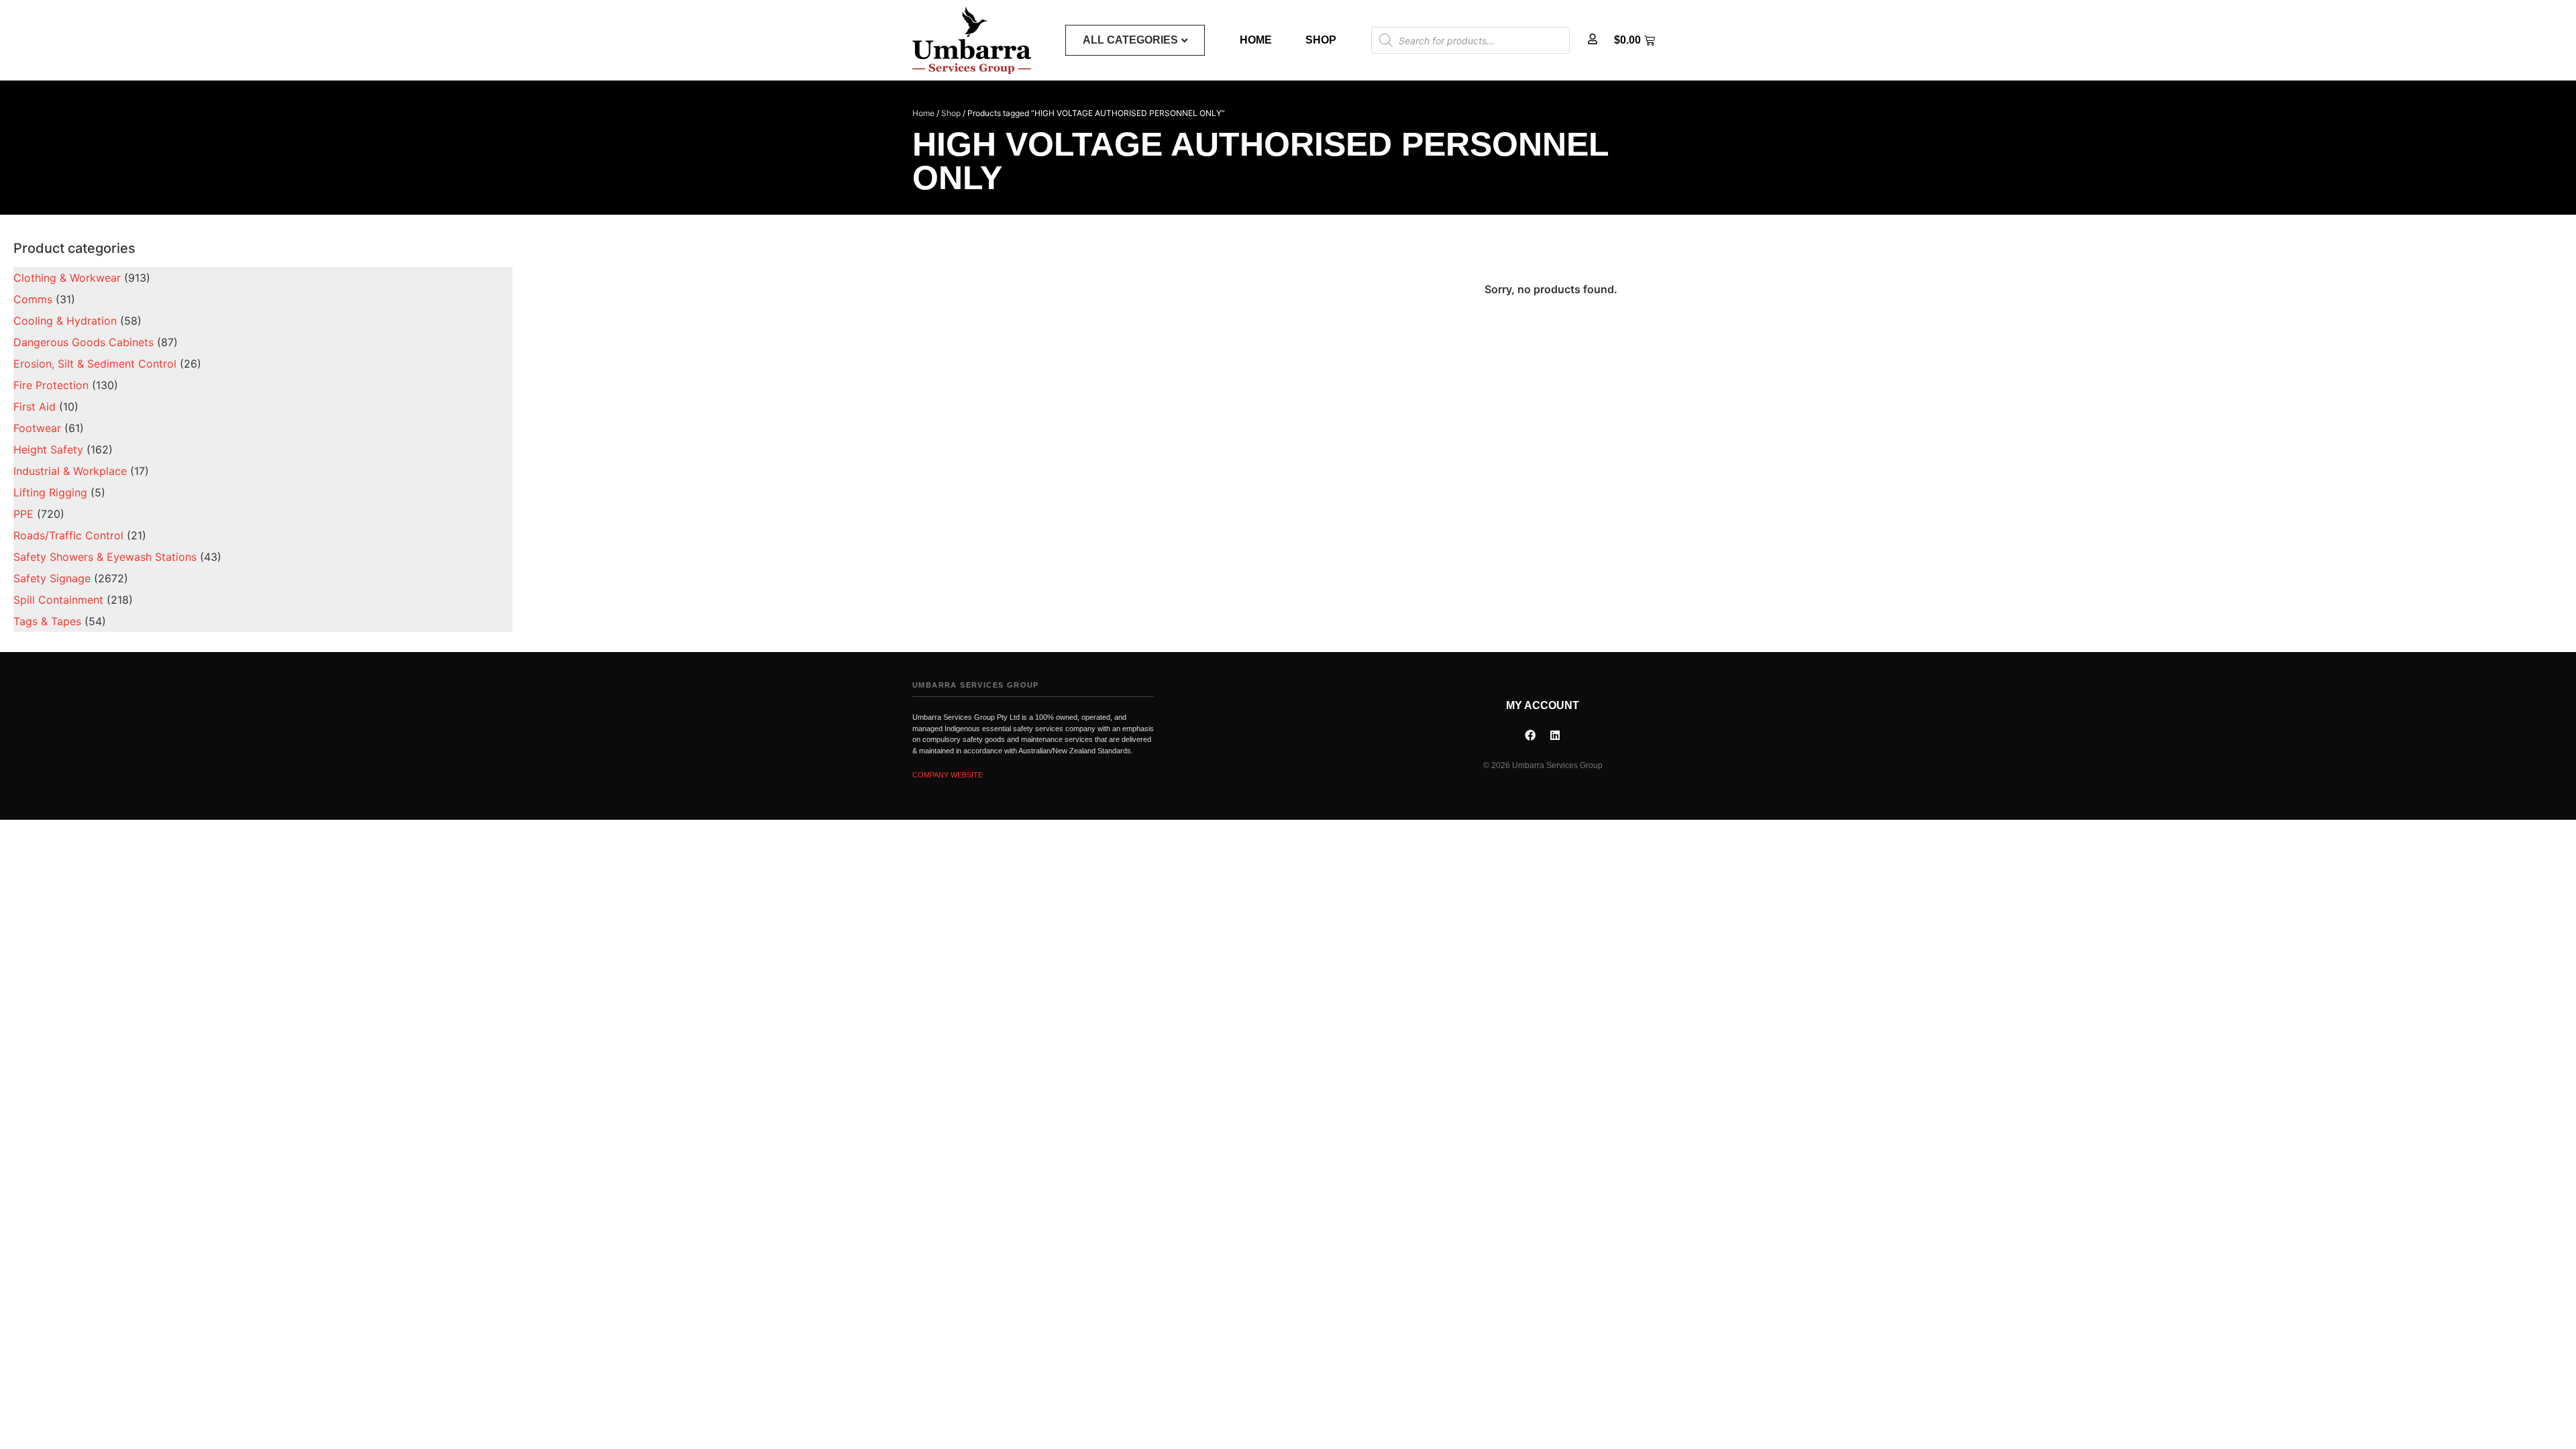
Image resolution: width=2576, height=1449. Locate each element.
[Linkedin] (1555, 735)
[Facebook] (1530, 735)
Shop (1321, 40)
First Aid (35, 407)
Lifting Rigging (50, 492)
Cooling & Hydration (65, 321)
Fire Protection (51, 385)
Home (1256, 40)
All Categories (1130, 40)
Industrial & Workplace (70, 471)
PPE (23, 514)
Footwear (37, 428)
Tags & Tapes (47, 621)
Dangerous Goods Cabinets (84, 342)
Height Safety (48, 449)
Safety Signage (52, 578)
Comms (33, 299)
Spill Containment (58, 600)
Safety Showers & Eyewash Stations (105, 557)
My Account (1543, 705)
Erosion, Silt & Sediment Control (95, 364)
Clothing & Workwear (67, 278)
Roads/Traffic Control (68, 535)
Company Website (948, 775)
